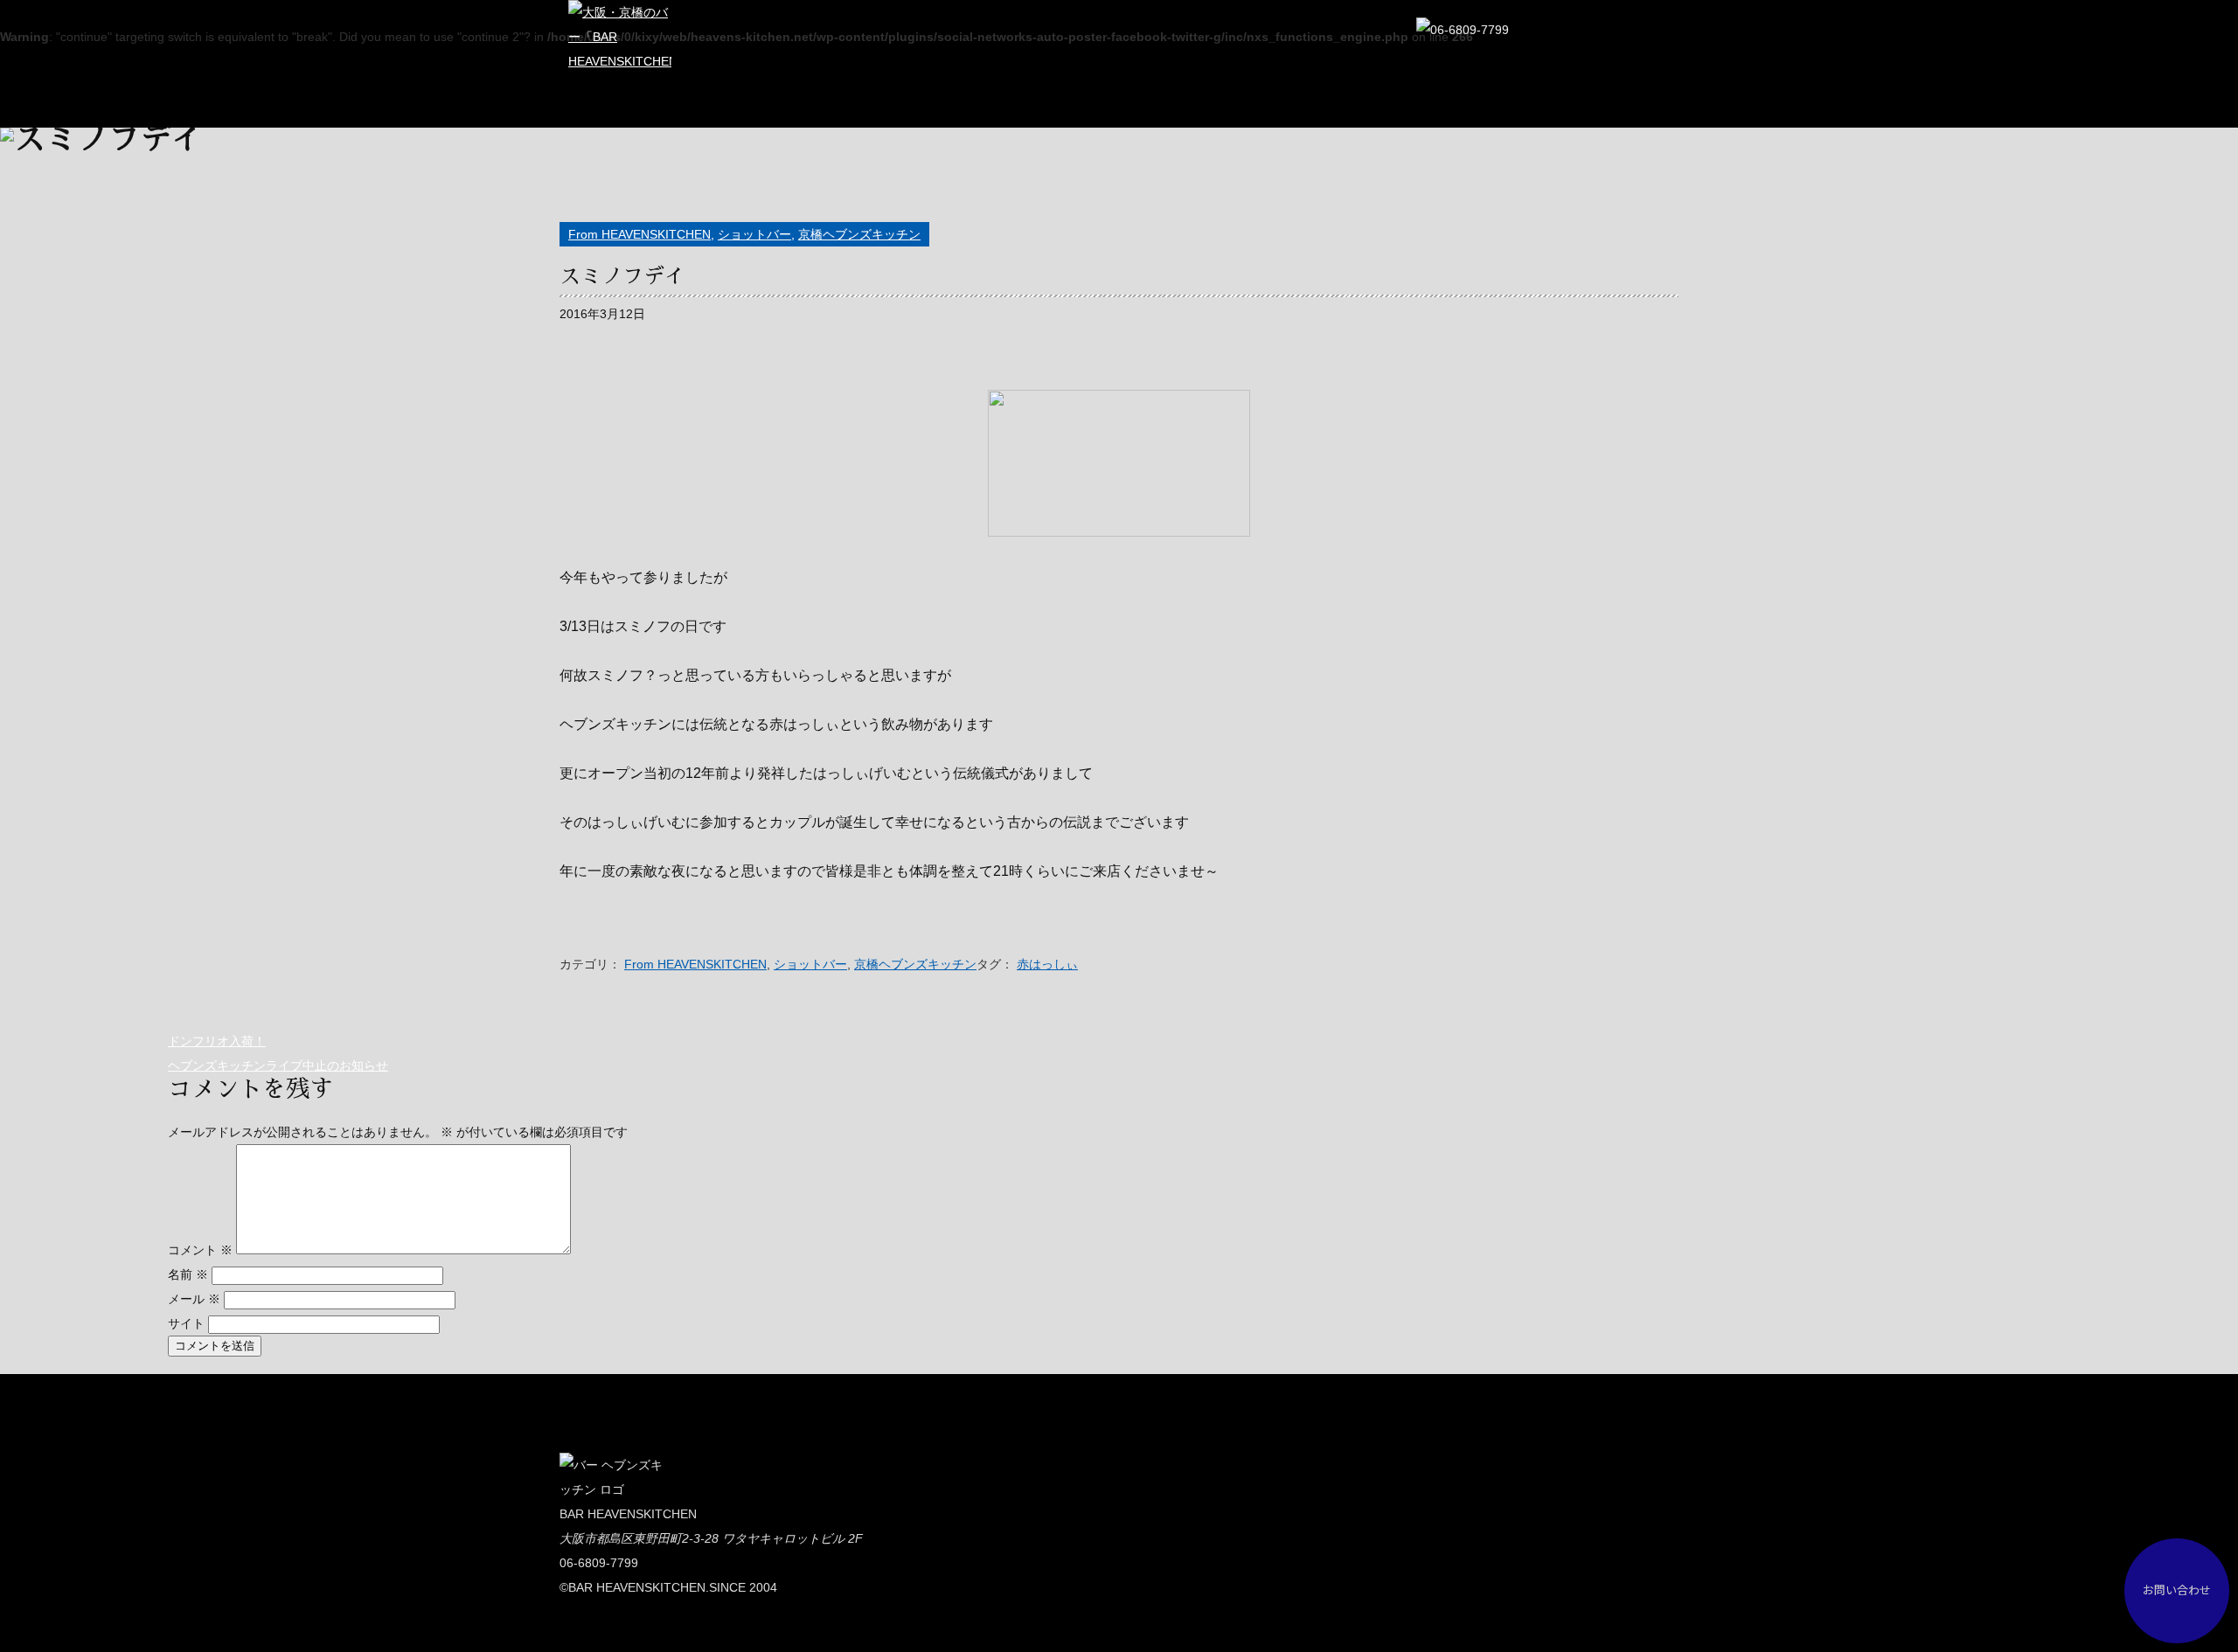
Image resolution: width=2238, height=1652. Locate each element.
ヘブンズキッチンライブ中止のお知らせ (278, 1065)
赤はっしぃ (1047, 964)
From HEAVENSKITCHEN (639, 234)
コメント (200, 1250)
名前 (188, 1274)
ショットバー (754, 234)
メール (194, 1299)
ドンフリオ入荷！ (217, 1041)
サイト (186, 1323)
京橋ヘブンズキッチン (859, 234)
